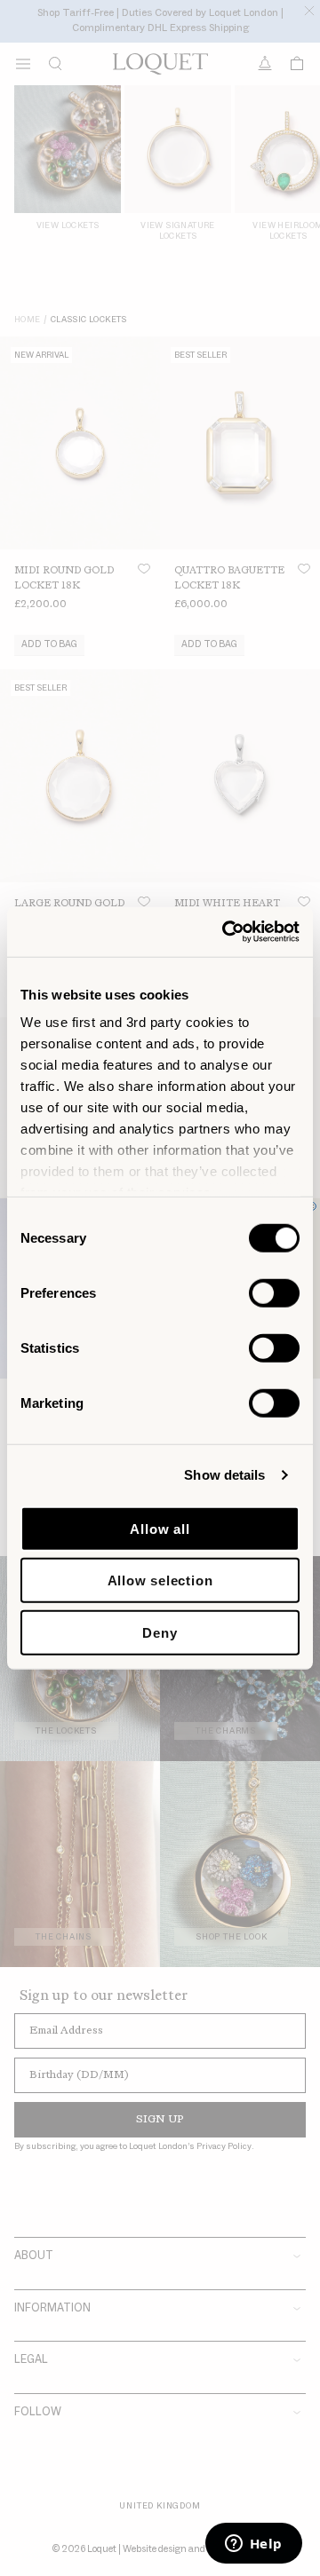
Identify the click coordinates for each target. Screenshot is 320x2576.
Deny (160, 1632)
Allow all (160, 1528)
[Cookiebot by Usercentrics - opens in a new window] (226, 932)
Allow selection (160, 1580)
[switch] (274, 1292)
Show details (224, 1475)
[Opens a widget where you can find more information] (253, 2545)
